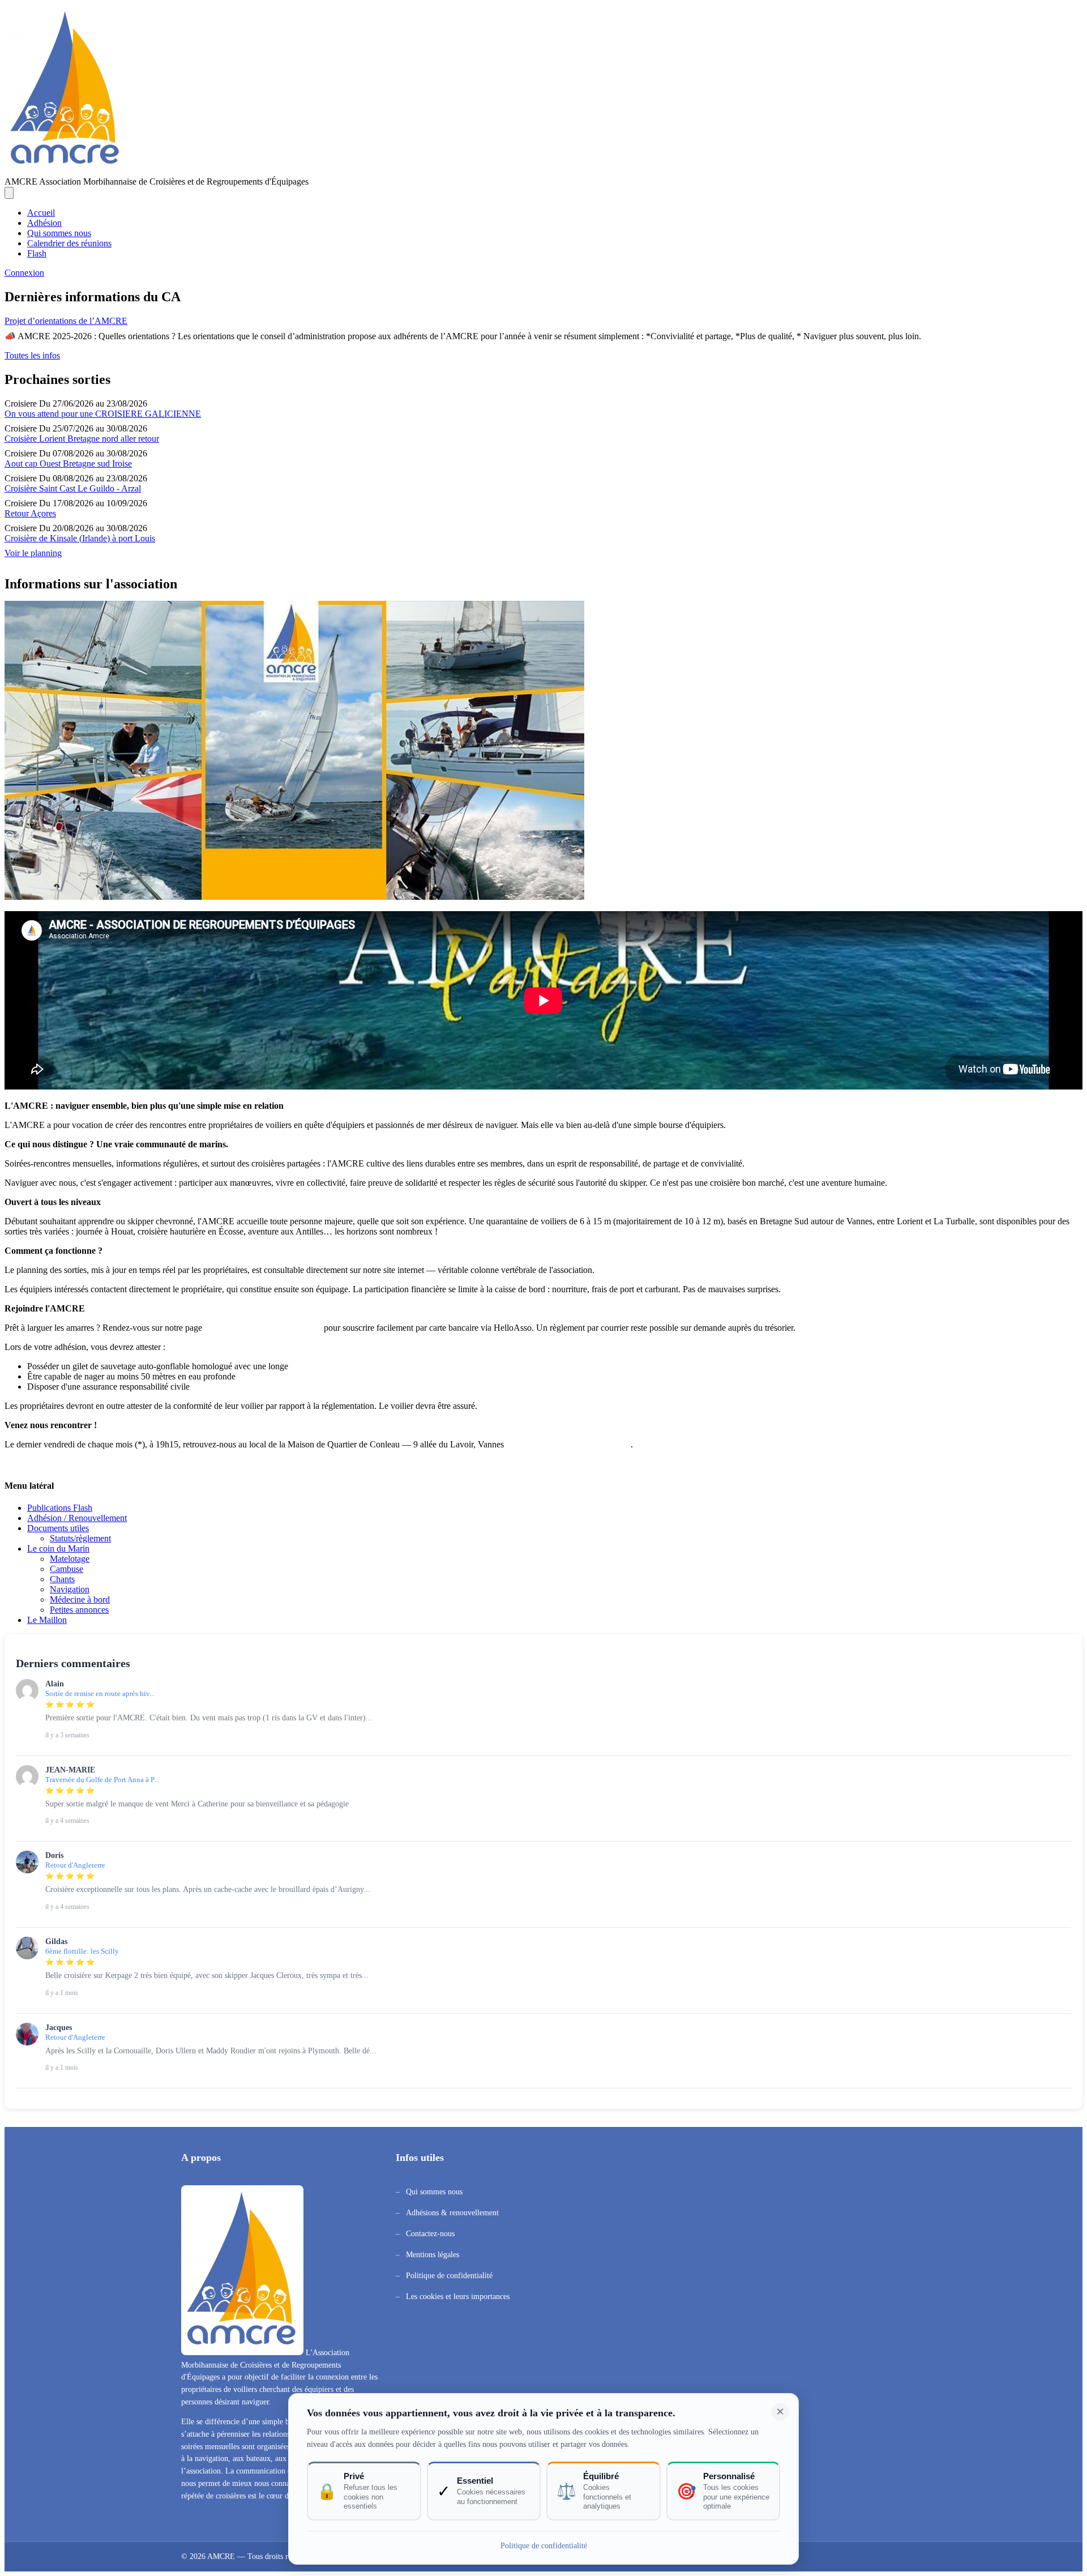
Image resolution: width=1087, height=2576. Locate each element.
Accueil (41, 213)
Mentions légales (433, 2255)
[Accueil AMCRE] (66, 171)
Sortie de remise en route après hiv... (100, 1694)
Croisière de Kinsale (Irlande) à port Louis (80, 538)
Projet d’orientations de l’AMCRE (66, 321)
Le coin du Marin (58, 1548)
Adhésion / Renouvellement (77, 1518)
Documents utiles (58, 1528)
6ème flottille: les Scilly (82, 1951)
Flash (37, 253)
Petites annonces (79, 1610)
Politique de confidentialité (449, 2276)
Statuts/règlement (80, 1538)
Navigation (70, 1589)
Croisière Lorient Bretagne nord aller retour (82, 439)
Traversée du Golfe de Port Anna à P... (102, 1780)
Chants (62, 1579)
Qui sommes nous (59, 233)
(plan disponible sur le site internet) (568, 1444)
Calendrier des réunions (69, 243)
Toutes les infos (32, 355)
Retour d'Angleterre (75, 1865)
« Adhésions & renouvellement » (263, 1328)
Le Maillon (47, 1620)
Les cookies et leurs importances (458, 2297)
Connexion (24, 273)
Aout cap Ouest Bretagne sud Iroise (68, 463)
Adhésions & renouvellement (452, 2213)
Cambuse (67, 1569)
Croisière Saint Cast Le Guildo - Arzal (73, 488)
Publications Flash (60, 1508)
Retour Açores (30, 513)
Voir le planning (33, 553)
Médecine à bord (80, 1599)
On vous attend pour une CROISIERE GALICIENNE (103, 414)
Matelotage (70, 1559)
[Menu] (9, 193)
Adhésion (44, 223)
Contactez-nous (430, 2234)
